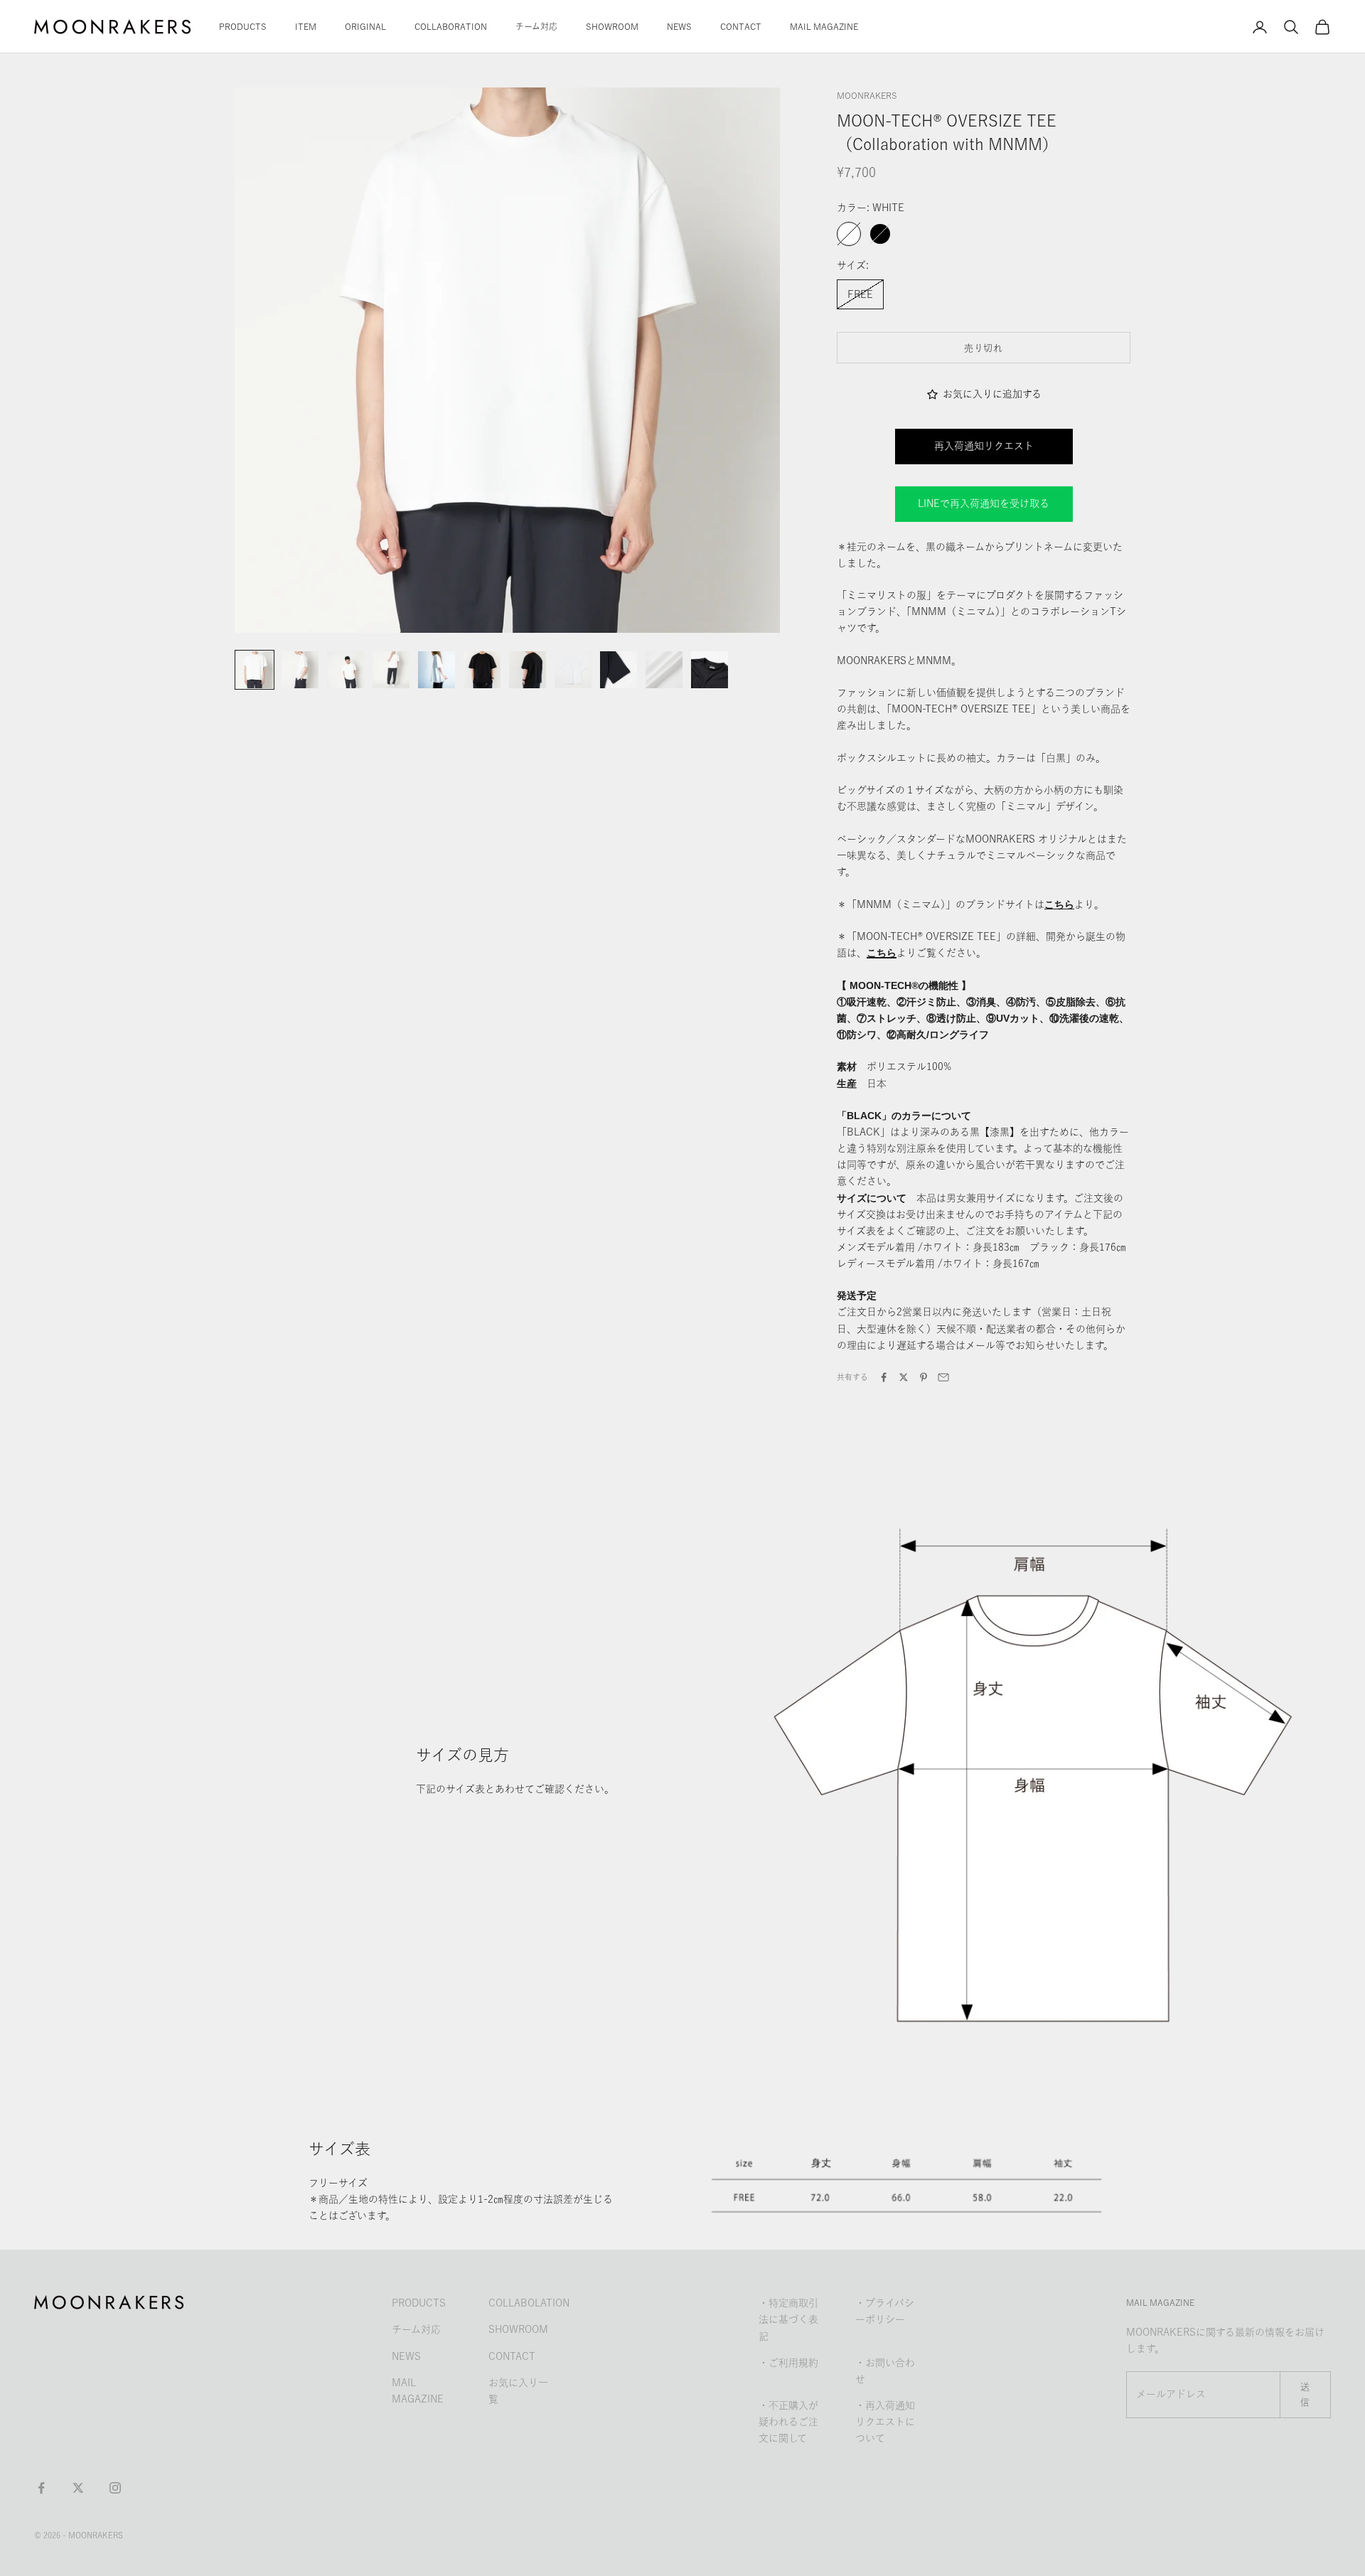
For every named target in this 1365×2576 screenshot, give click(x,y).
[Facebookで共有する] (884, 1377)
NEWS (679, 26)
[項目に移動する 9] (619, 670)
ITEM (306, 26)
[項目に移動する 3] (346, 670)
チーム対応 (536, 26)
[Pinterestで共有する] (924, 1377)
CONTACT (741, 26)
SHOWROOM (612, 26)
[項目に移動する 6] (482, 670)
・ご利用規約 (788, 2363)
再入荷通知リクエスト (984, 446)
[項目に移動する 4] (391, 670)
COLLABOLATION (529, 2303)
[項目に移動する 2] (300, 670)
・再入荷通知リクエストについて (885, 2422)
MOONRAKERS (867, 95)
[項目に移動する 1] (255, 670)
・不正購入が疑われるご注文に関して (788, 2422)
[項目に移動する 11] (710, 670)
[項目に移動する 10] (664, 670)
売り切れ (984, 348)
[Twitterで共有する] (904, 1377)
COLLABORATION (451, 26)
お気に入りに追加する (992, 394)
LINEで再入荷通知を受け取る (984, 503)
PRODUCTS (243, 26)
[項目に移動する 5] (437, 670)
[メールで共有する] (943, 1377)
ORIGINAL (365, 26)
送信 (1305, 2394)
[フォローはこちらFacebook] (41, 2488)
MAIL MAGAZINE (824, 26)
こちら (882, 953)
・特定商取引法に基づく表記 (788, 2319)
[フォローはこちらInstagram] (115, 2488)
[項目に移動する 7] (528, 670)
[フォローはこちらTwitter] (78, 2488)
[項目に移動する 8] (573, 670)
